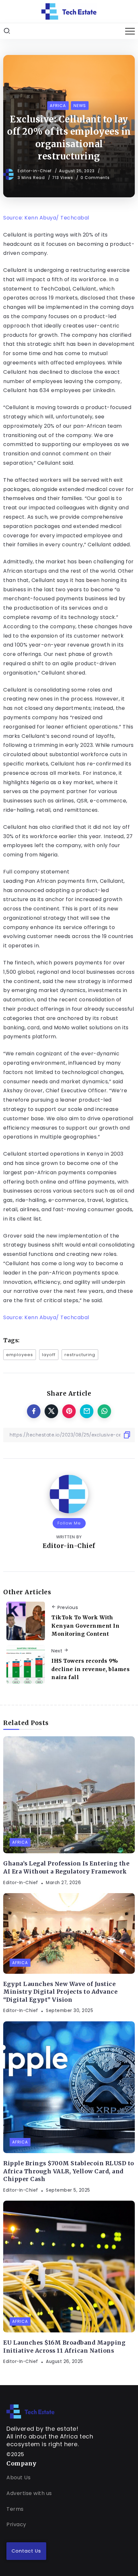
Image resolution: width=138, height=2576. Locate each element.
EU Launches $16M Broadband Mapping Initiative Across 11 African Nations (64, 2347)
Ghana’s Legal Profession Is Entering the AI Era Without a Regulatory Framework (66, 1868)
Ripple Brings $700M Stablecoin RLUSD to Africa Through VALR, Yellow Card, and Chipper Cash (69, 2171)
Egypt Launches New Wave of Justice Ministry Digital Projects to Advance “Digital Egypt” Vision (60, 1992)
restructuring (80, 1355)
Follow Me (69, 1523)
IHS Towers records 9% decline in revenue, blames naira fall (91, 1669)
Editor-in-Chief (35, 171)
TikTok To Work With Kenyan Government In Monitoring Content (85, 1626)
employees (20, 1355)
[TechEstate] (30, 2411)
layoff (49, 1355)
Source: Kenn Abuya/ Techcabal (46, 218)
